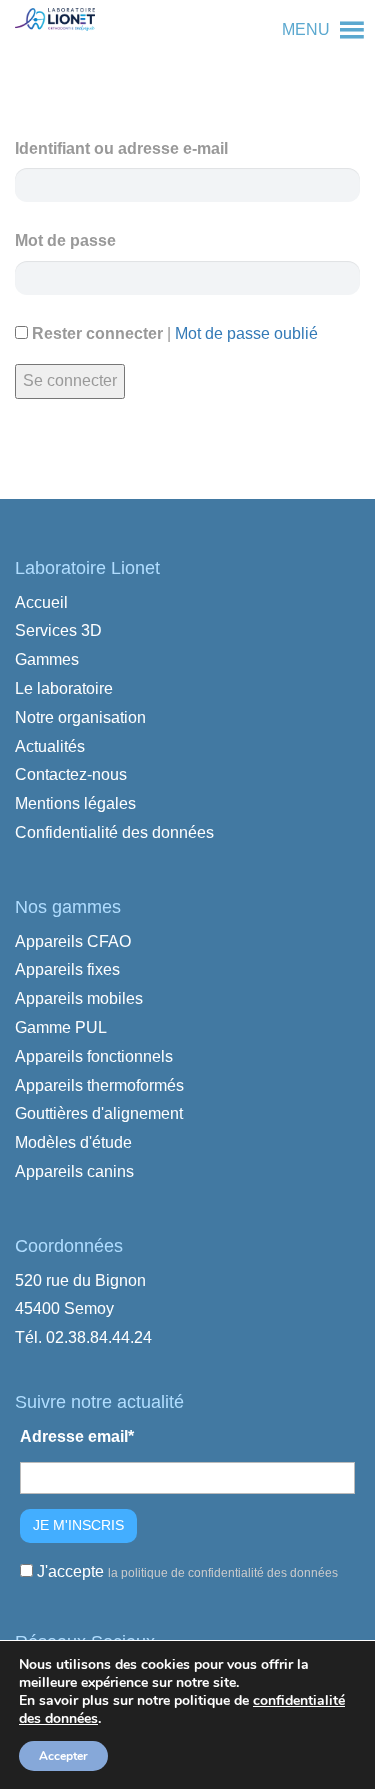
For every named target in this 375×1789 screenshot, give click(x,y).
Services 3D (58, 630)
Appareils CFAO (73, 941)
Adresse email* (77, 1436)
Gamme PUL (61, 1027)
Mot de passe (65, 240)
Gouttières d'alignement (99, 1113)
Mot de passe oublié (246, 333)
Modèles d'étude (73, 1142)
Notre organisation (80, 717)
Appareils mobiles (79, 998)
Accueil (41, 602)
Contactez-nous (71, 774)
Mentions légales (75, 803)
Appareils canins (74, 1171)
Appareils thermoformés (99, 1085)
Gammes (47, 659)
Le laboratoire (64, 688)
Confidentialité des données (114, 832)
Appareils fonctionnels (94, 1056)
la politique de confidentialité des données (223, 1573)
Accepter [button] (63, 1756)
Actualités (50, 746)
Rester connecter (95, 333)
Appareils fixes (67, 969)
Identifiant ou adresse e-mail (121, 148)
